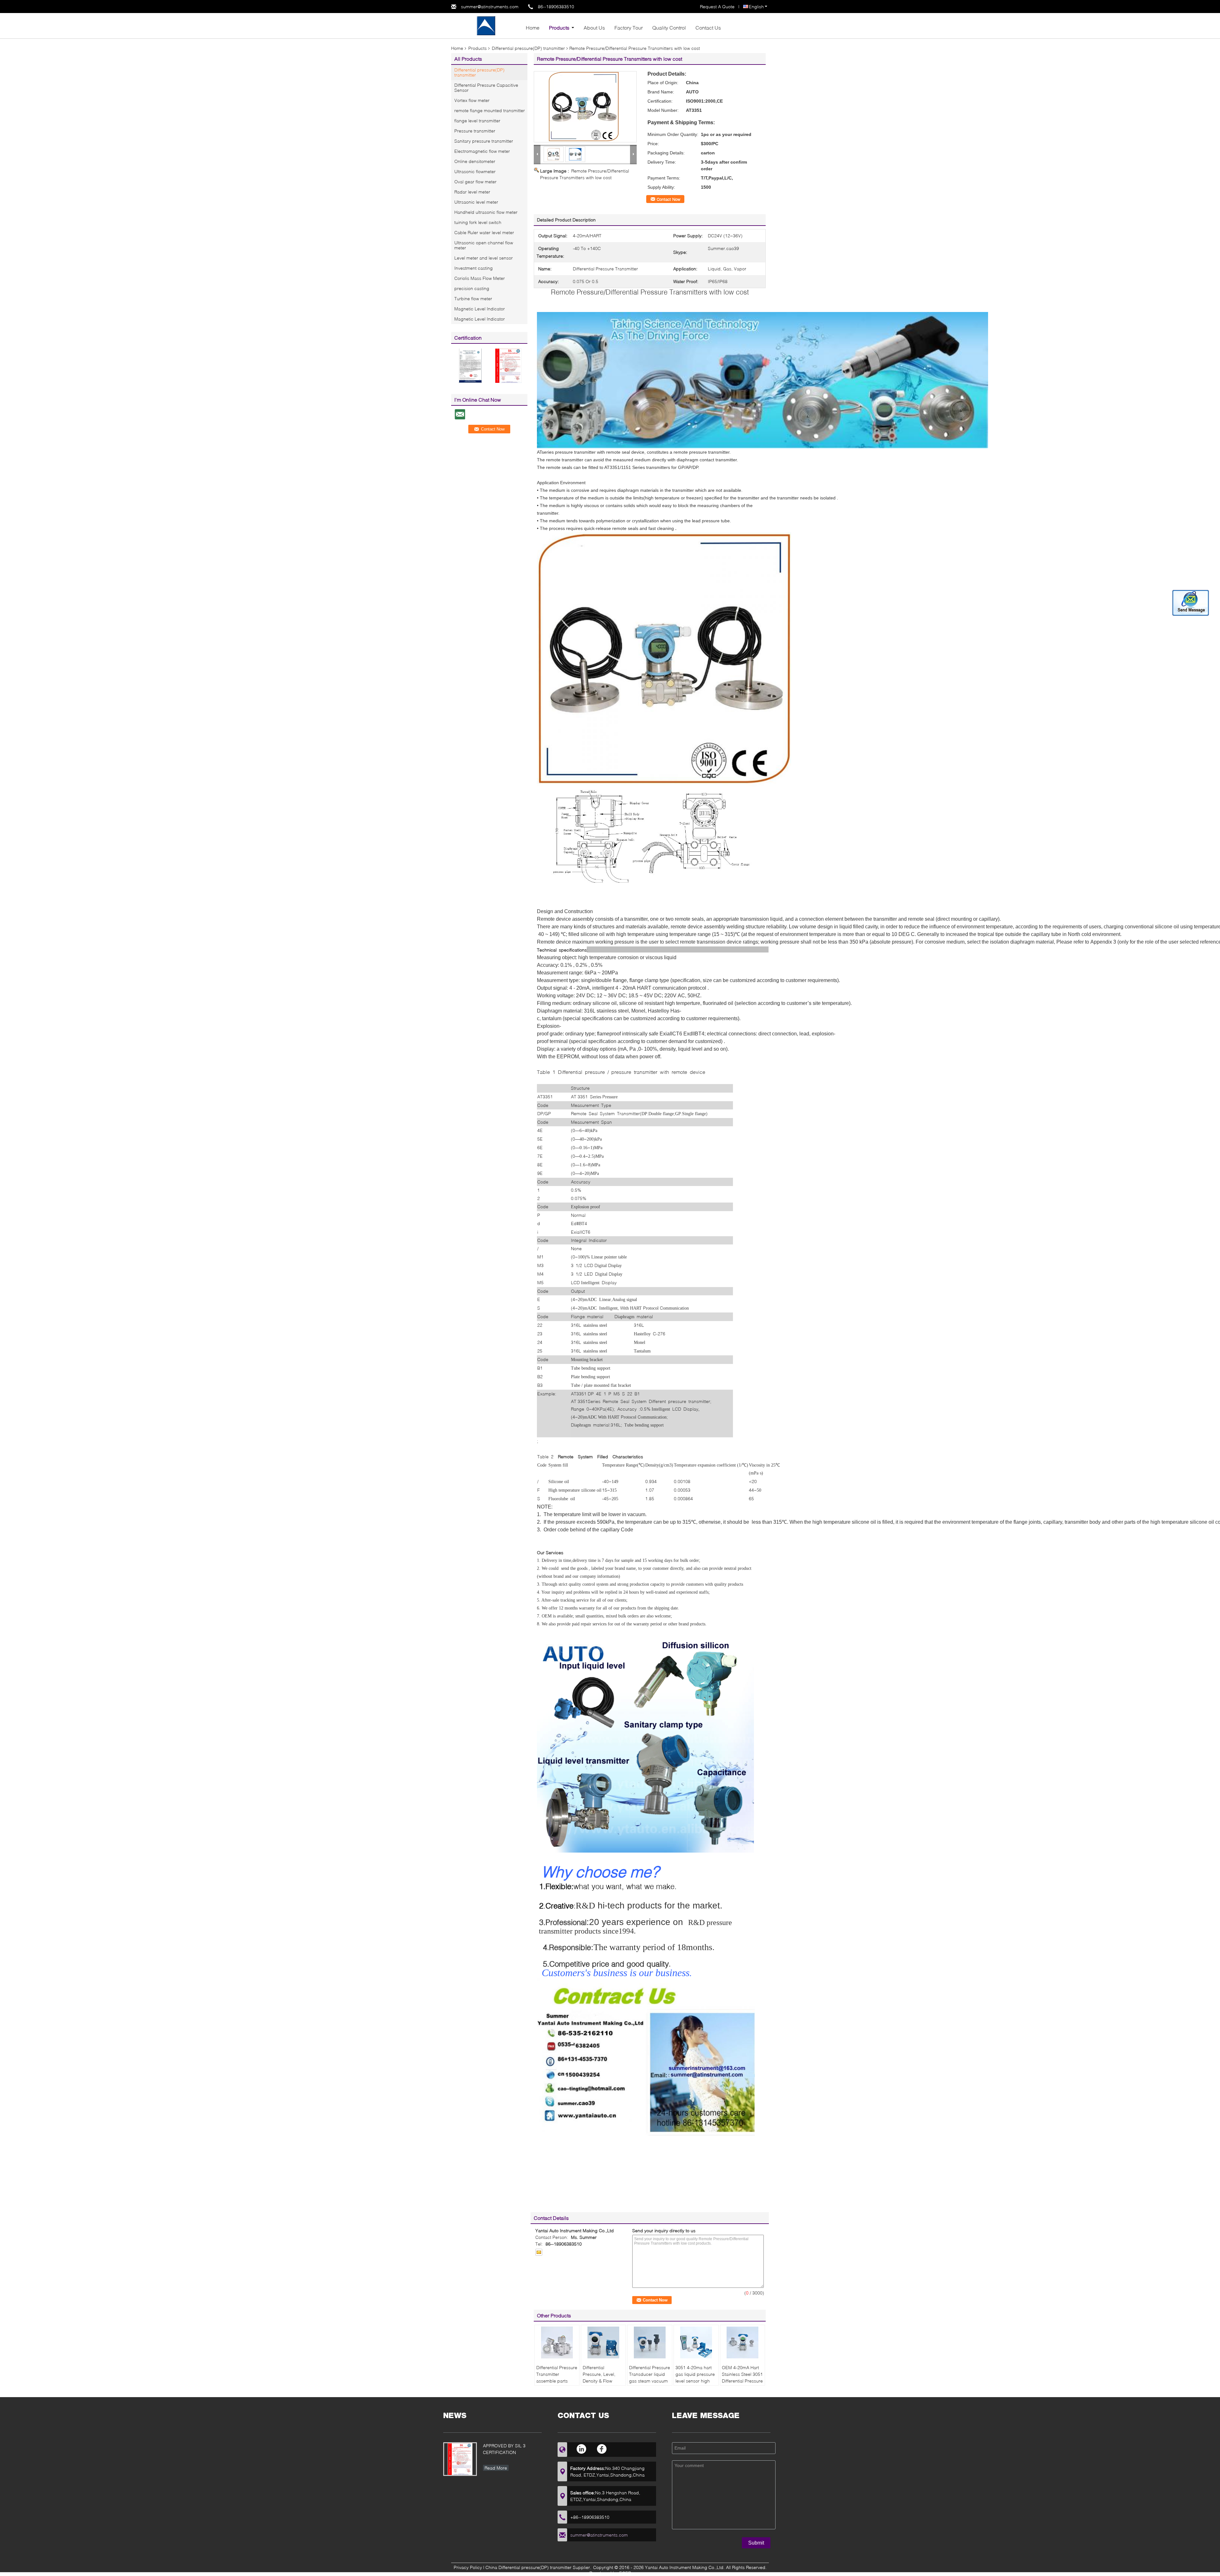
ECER (625, 2573)
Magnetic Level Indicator (480, 309)
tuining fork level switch (478, 222)
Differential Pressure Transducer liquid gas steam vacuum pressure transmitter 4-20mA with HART (650, 2381)
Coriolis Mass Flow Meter (480, 278)
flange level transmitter (477, 121)
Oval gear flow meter (475, 182)
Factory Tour (629, 27)
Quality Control (669, 27)
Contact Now (668, 199)
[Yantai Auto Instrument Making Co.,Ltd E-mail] (539, 2252)
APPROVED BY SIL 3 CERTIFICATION (504, 2449)
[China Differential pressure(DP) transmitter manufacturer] (486, 25)
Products (559, 27)
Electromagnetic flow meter (482, 151)
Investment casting (474, 268)
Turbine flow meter (473, 298)
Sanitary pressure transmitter (484, 141)
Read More (496, 2468)
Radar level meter (472, 192)
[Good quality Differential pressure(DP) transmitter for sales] (470, 365)
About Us (594, 27)
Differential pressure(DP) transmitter (528, 48)
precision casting (472, 288)
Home (533, 27)
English (756, 7)
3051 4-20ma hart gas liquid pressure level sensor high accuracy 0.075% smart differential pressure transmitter (696, 2384)
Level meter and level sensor (484, 258)
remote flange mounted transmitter (490, 110)
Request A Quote (717, 7)
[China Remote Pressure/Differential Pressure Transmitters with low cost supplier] (585, 107)
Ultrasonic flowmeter (475, 171)
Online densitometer (475, 161)
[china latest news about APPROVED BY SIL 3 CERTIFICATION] (460, 2459)
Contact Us (708, 27)
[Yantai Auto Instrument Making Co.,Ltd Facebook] (602, 2449)
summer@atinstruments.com (490, 7)
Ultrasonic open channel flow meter (484, 245)
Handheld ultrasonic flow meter (486, 212)
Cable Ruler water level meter (484, 232)
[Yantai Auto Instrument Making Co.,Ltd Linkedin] (582, 2449)
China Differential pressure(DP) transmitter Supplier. (539, 2567)
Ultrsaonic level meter (476, 202)
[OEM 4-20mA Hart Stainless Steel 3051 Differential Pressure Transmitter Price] (742, 2342)
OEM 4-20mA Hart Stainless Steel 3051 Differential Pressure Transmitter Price (742, 2377)
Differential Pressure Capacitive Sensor (486, 88)
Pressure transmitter (475, 131)
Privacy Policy (468, 2567)
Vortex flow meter (472, 100)
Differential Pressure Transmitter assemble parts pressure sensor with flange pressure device (557, 2384)
